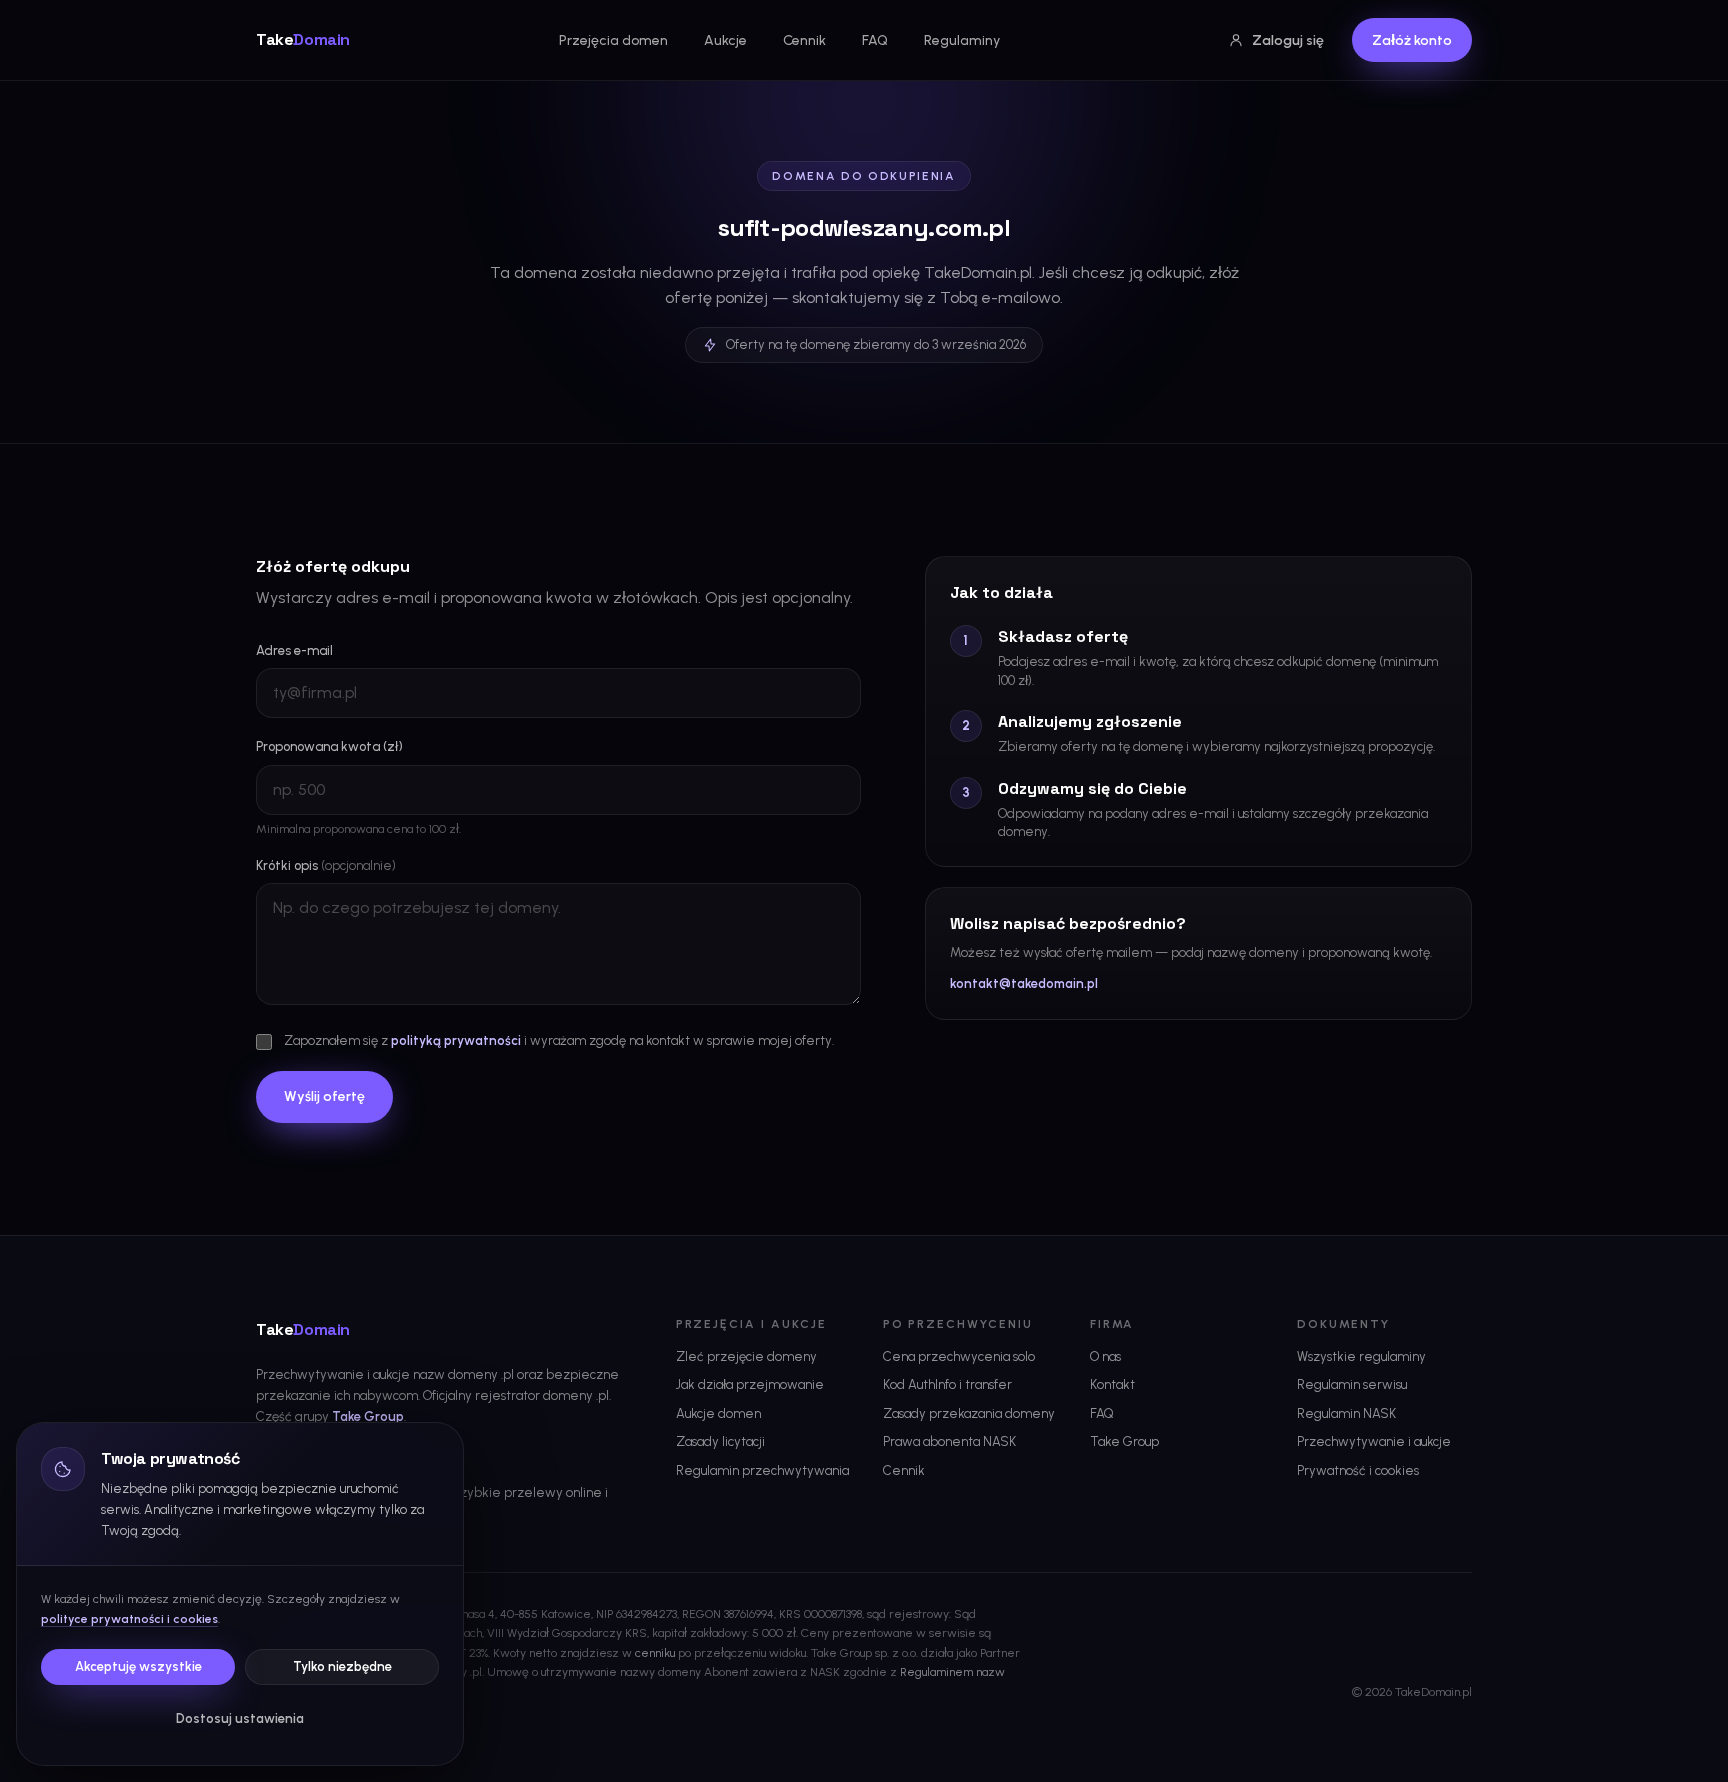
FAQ (875, 40)
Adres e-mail (294, 650)
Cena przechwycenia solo (959, 1356)
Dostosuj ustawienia (240, 1718)
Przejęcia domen (613, 40)
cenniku (655, 1653)
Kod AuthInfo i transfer (947, 1384)
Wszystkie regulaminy (1361, 1356)
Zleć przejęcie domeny (746, 1356)
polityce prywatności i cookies (129, 1619)
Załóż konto (1412, 40)
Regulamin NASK (1346, 1413)
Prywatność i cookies (1358, 1470)
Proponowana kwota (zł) (329, 746)
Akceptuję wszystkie (138, 1666)
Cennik (804, 40)
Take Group (368, 1416)
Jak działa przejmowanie (750, 1384)
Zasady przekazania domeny (969, 1413)
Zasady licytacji (720, 1441)
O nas (1105, 1356)
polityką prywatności (456, 1040)
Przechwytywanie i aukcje (1374, 1441)
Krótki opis (326, 865)
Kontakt (1112, 1384)
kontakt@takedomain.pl (1024, 983)
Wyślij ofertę (324, 1096)
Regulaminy (962, 40)
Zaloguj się (1288, 40)
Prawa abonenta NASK (949, 1441)
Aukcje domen (718, 1413)
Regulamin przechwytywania (762, 1470)
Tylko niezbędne (342, 1666)
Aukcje (725, 40)
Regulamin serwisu (1352, 1384)
